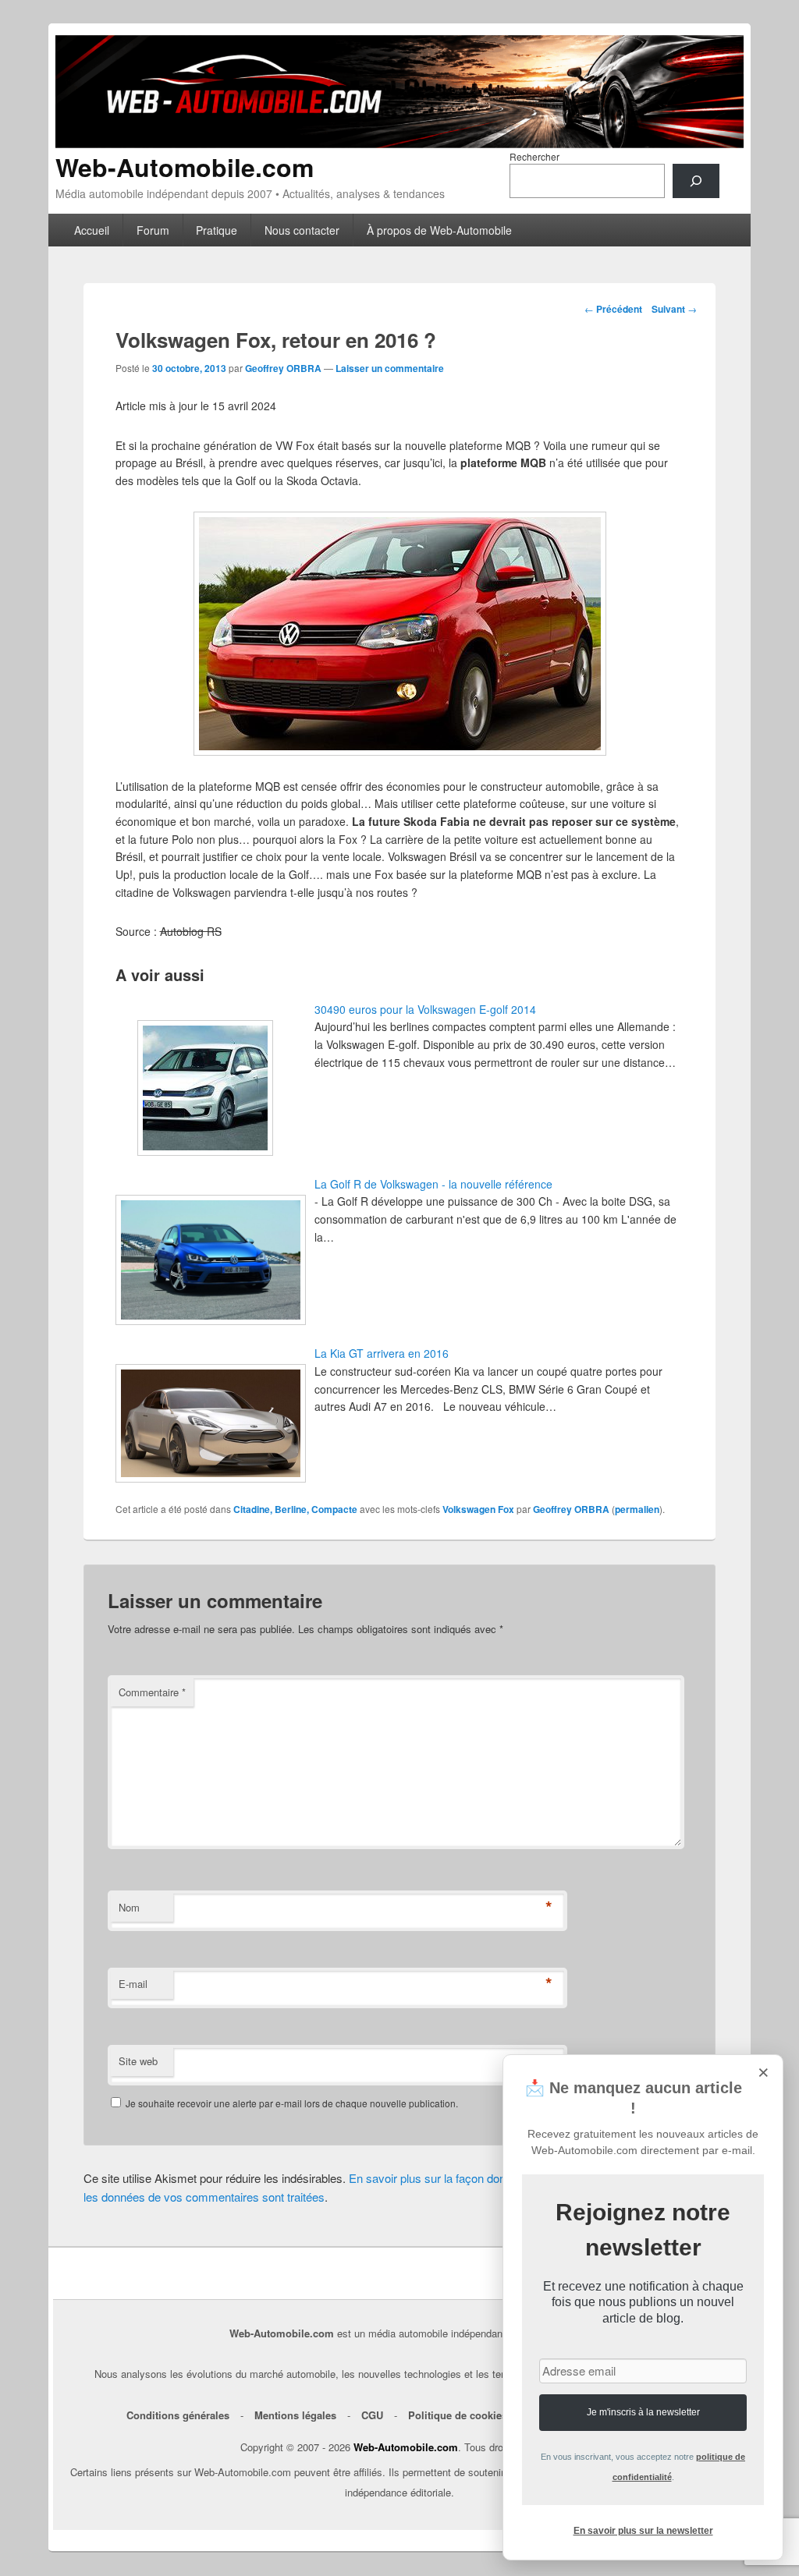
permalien (637, 1509)
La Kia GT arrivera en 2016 (382, 1353)
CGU (372, 2415)
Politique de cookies (458, 2415)
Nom (129, 1907)
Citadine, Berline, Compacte (295, 1509)
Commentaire (152, 1692)
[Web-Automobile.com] (399, 143)
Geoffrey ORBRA (283, 368)
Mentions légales (295, 2415)
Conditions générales (178, 2415)
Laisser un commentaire (390, 368)
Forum (153, 230)
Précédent (613, 309)
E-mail (133, 1984)
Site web (138, 2061)
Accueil (92, 230)
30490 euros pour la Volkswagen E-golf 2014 (425, 1009)
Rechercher (534, 156)
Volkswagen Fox (478, 1509)
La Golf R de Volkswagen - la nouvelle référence (433, 1184)
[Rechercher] (696, 181)
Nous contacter (302, 230)
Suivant (674, 309)
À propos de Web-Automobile (439, 230)
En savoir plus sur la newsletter (643, 2531)
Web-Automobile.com (185, 167)
